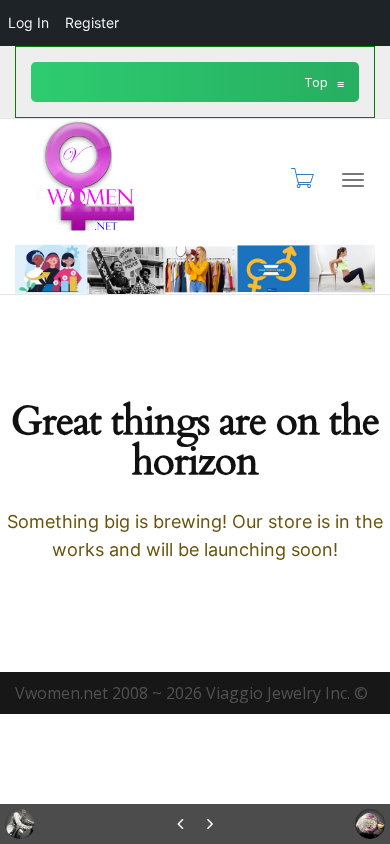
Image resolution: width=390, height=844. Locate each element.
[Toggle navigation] (353, 180)
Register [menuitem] (92, 22)
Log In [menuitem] (28, 22)
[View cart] (301, 177)
